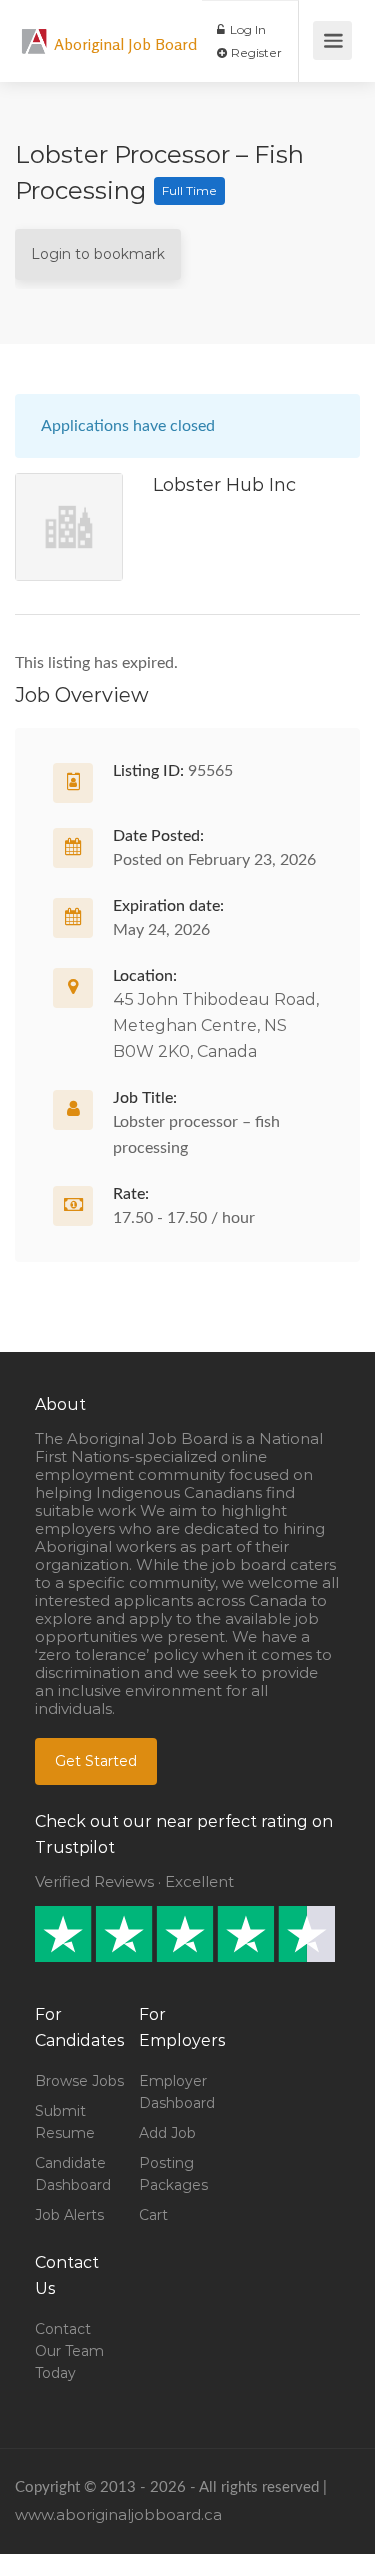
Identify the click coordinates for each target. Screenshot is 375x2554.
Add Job (167, 2133)
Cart (153, 2215)
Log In (246, 29)
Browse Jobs (79, 2081)
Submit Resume (65, 2122)
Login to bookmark (98, 254)
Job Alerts (69, 2215)
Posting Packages (173, 2174)
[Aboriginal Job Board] (35, 30)
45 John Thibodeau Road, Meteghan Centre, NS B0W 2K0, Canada (216, 1025)
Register (255, 52)
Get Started (96, 1761)
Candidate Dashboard (73, 2174)
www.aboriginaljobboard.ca (118, 2514)
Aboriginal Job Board (125, 44)
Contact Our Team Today (69, 2351)
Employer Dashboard (177, 2092)
